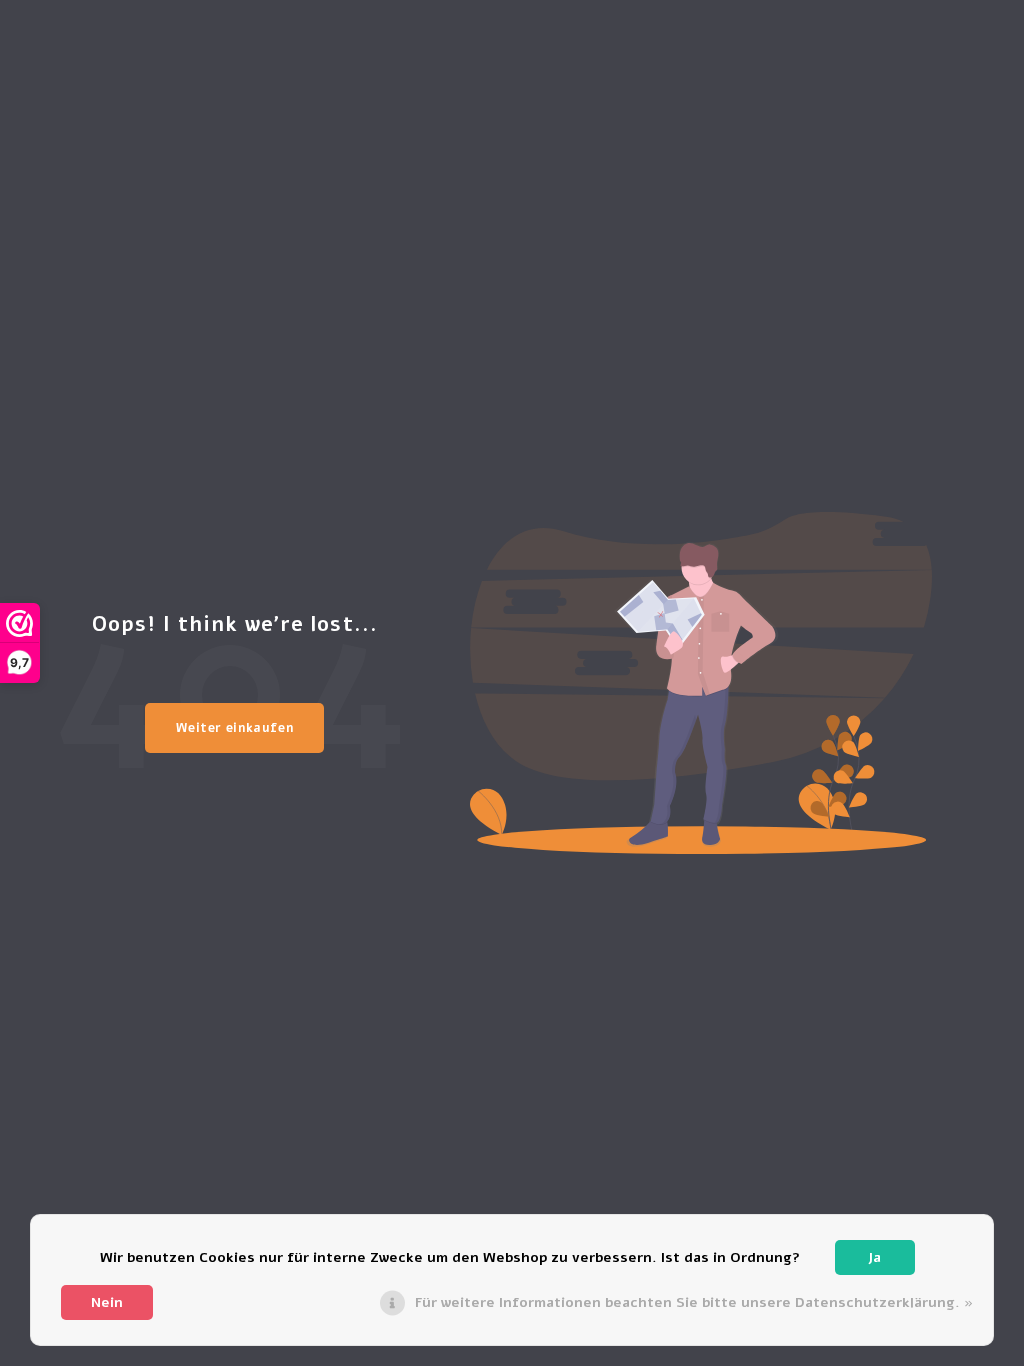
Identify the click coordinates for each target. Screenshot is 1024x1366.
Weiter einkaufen (234, 728)
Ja (874, 1257)
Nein (107, 1302)
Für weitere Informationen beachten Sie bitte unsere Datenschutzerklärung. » (694, 1302)
